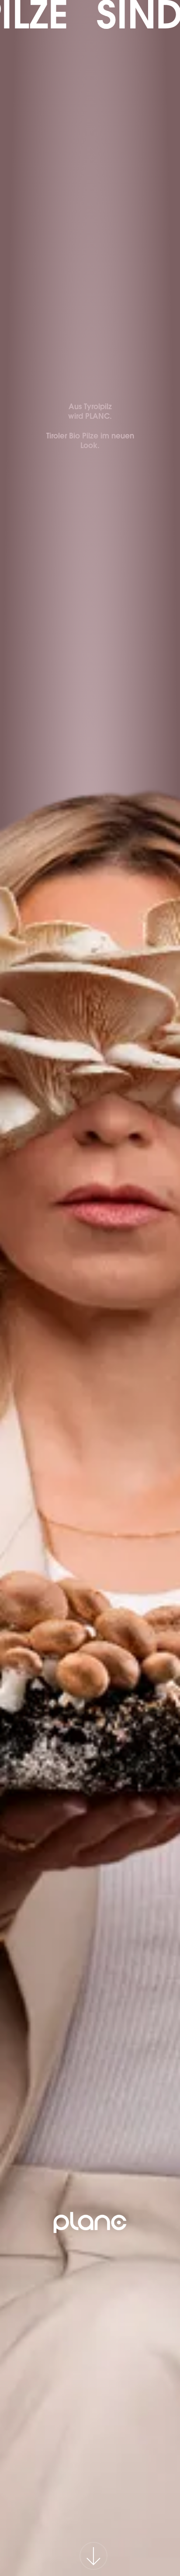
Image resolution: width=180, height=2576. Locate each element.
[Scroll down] (90, 2552)
